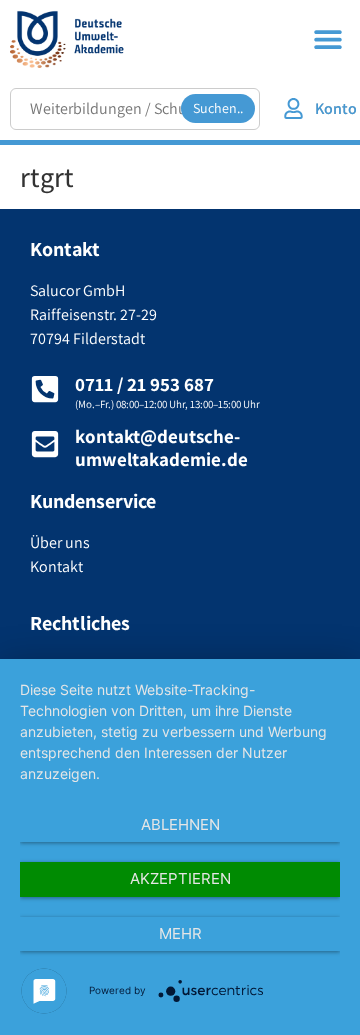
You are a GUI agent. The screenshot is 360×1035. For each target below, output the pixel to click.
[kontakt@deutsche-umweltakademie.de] (45, 444)
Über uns (60, 542)
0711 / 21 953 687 (144, 384)
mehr (180, 933)
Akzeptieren (180, 878)
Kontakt (56, 566)
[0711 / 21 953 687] (45, 389)
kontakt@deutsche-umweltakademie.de (161, 447)
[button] (327, 38)
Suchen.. (218, 108)
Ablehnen (180, 824)
